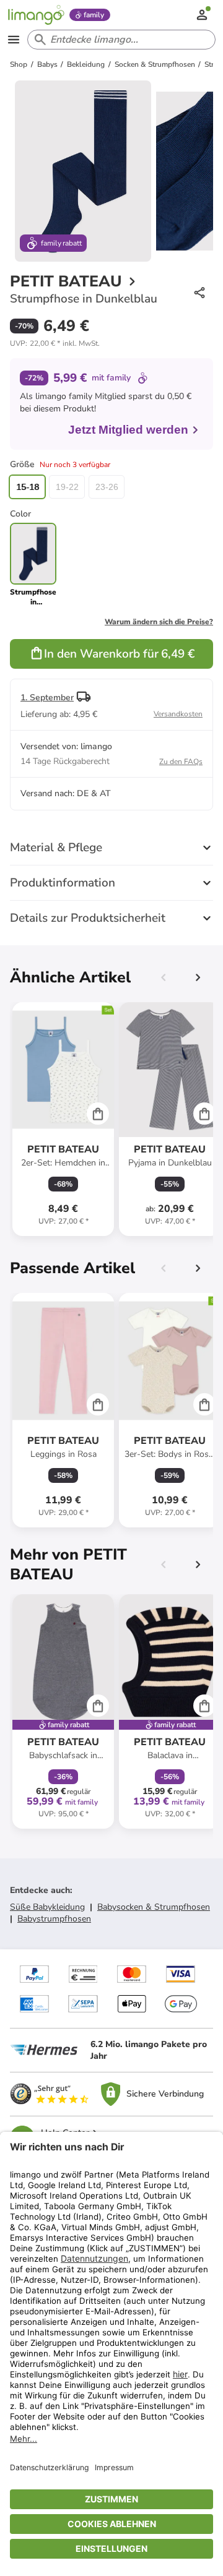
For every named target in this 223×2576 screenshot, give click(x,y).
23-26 (107, 487)
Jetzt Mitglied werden (128, 430)
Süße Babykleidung (47, 1907)
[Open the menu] (14, 40)
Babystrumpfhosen (54, 1919)
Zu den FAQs (181, 762)
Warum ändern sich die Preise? (159, 622)
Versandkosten (178, 714)
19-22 (67, 487)
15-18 (28, 487)
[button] (55, 343)
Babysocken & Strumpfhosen (154, 1907)
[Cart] (98, 1114)
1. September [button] (47, 698)
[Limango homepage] (36, 15)
